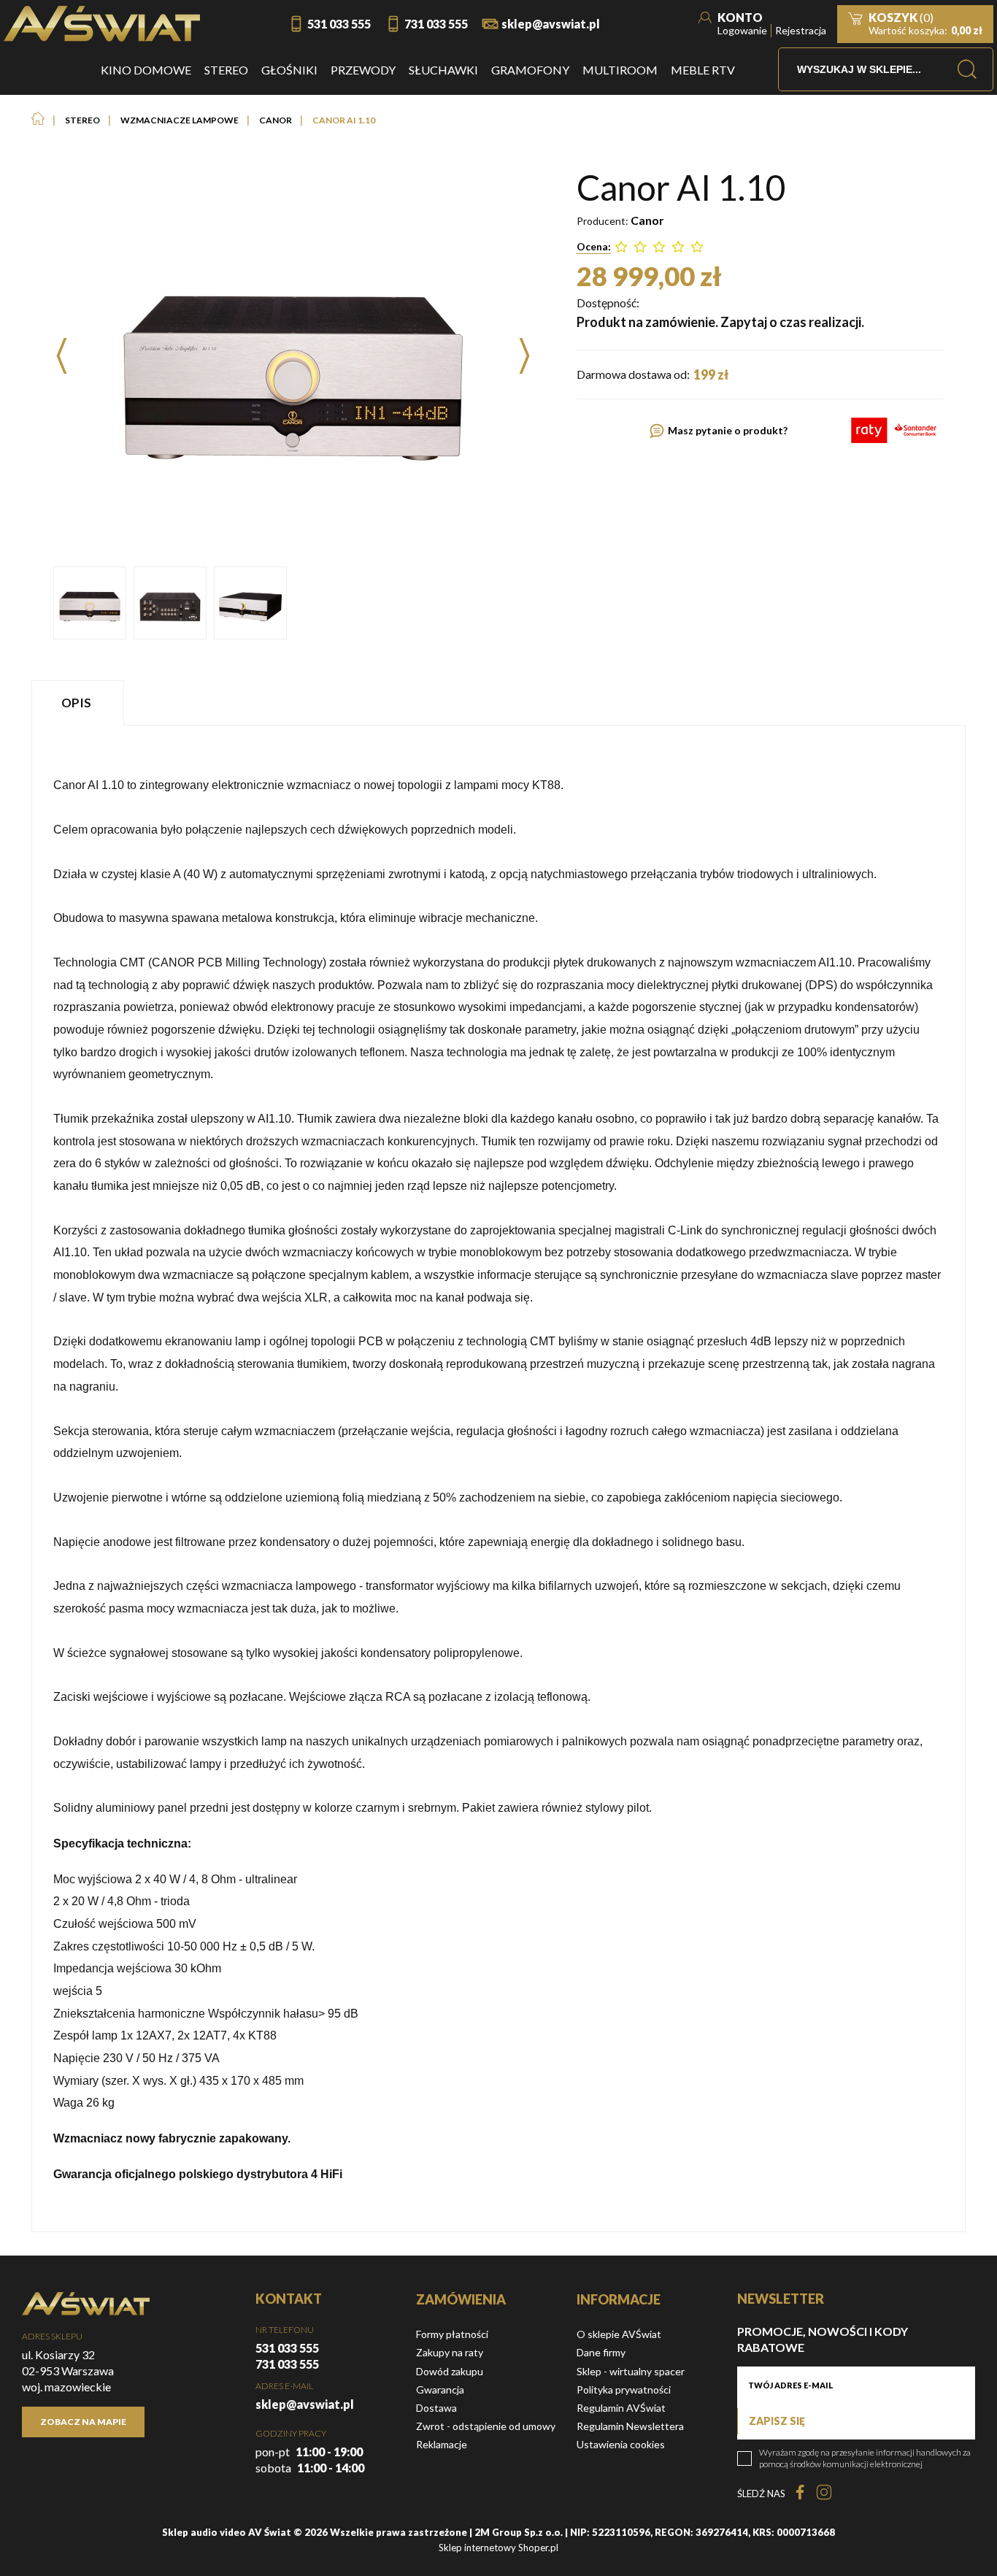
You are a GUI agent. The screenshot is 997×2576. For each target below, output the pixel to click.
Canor (647, 220)
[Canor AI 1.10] (90, 603)
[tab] (80, 703)
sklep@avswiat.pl (551, 24)
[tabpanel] (498, 1479)
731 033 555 (436, 24)
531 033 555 (339, 24)
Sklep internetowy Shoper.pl (498, 2548)
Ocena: (594, 246)
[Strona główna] (102, 24)
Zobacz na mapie (83, 2422)
